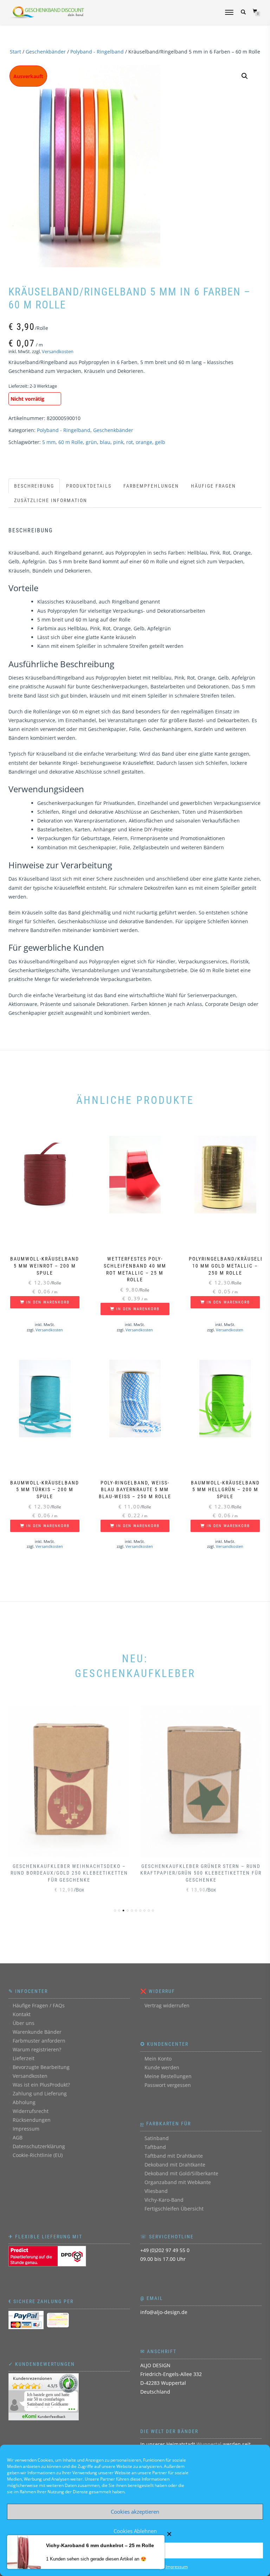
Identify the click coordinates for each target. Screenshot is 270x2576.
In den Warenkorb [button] (48, 1302)
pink (118, 442)
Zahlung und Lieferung (40, 2093)
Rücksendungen (32, 2120)
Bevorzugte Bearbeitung (41, 2067)
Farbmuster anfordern (39, 2041)
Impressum (177, 2567)
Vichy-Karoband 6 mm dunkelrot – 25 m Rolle (100, 2545)
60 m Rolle (71, 442)
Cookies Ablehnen (135, 2531)
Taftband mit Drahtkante (174, 2156)
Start (15, 52)
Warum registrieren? (37, 2049)
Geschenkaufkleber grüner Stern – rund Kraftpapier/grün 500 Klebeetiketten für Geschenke (201, 1873)
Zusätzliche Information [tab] (51, 500)
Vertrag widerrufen (167, 2005)
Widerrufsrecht (31, 2111)
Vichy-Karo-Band (164, 2200)
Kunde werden (162, 2067)
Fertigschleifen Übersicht (174, 2209)
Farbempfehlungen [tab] (151, 486)
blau (105, 442)
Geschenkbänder (46, 52)
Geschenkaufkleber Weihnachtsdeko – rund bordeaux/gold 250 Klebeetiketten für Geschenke (69, 1873)
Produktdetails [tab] (89, 486)
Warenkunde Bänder (37, 2032)
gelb (160, 442)
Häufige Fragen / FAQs (39, 2005)
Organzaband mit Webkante (178, 2182)
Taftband (155, 2147)
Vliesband (156, 2191)
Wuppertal (209, 2444)
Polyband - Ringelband (97, 52)
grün (91, 442)
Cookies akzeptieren (135, 2512)
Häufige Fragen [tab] (213, 486)
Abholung (24, 2102)
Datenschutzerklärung (39, 2146)
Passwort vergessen (168, 2085)
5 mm (49, 442)
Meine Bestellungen (168, 2076)
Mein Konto (158, 2059)
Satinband (157, 2138)
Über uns (24, 2023)
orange (144, 442)
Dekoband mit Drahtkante (175, 2165)
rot (130, 442)
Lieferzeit (24, 2058)
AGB (18, 2137)
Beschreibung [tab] (34, 486)
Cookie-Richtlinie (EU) (38, 2155)
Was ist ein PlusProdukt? (41, 2085)
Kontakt (22, 2014)
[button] (245, 76)
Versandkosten (58, 352)
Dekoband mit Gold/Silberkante (181, 2173)
